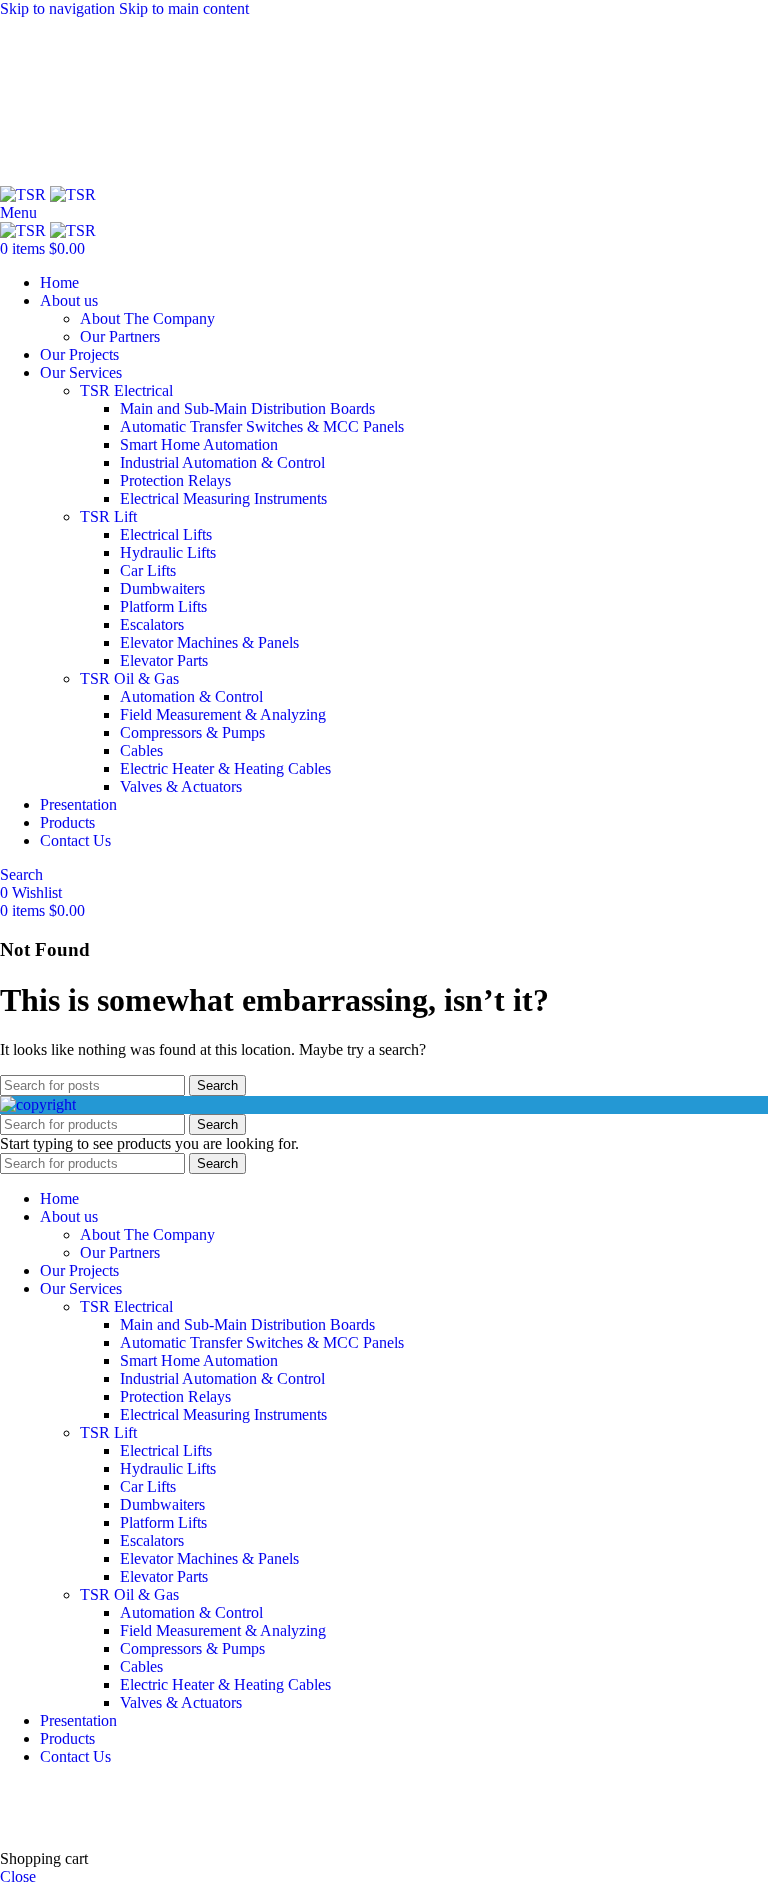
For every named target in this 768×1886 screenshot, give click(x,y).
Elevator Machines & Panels (209, 642)
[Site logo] (25, 194)
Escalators (152, 624)
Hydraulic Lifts (168, 552)
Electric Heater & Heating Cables (225, 768)
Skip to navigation (59, 8)
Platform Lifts (163, 606)
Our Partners (120, 336)
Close (18, 1876)
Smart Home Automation (199, 444)
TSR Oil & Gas (129, 678)
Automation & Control (191, 696)
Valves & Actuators (181, 786)
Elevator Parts (164, 660)
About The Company (147, 318)
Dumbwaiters (162, 588)
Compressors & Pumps (192, 732)
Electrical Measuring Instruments (223, 498)
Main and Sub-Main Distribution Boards (247, 408)
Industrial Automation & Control (222, 462)
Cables (141, 750)
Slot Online (339, 1790)
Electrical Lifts (166, 534)
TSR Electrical (126, 390)
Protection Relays (175, 480)
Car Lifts (148, 570)
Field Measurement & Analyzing (223, 714)
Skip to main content (184, 8)
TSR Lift (108, 516)
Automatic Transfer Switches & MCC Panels (262, 426)
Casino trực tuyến (56, 1824)
